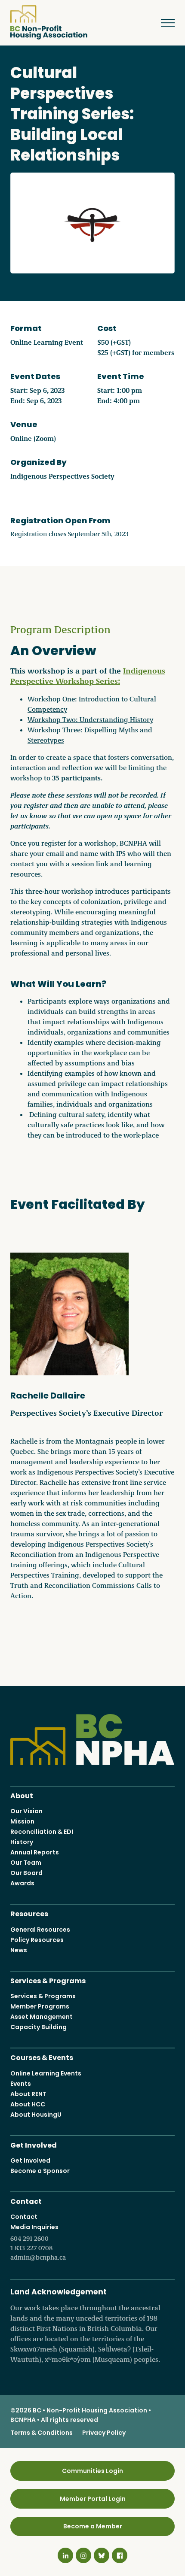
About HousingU (36, 2115)
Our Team (26, 1863)
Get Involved (34, 2144)
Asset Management (42, 2017)
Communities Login (92, 2471)
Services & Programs (48, 1980)
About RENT (28, 2094)
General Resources (40, 1930)
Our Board (26, 1873)
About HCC (28, 2104)
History (22, 1842)
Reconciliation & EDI (42, 1832)
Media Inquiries (38, 2242)
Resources (29, 1913)
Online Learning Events (46, 2073)
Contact (26, 2201)
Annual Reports (35, 1852)
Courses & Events (42, 2057)
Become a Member (93, 2526)
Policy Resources (37, 1940)
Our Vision (26, 1811)
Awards (22, 1883)
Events (21, 2084)
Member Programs (40, 2006)
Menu (164, 23)
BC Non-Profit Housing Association (49, 22)
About (22, 1795)
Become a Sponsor (40, 2171)
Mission (22, 1821)
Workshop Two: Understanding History (90, 719)
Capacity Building (39, 2027)
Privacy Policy (104, 2433)
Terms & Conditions (42, 2433)
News (19, 1950)
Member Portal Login (93, 2499)
